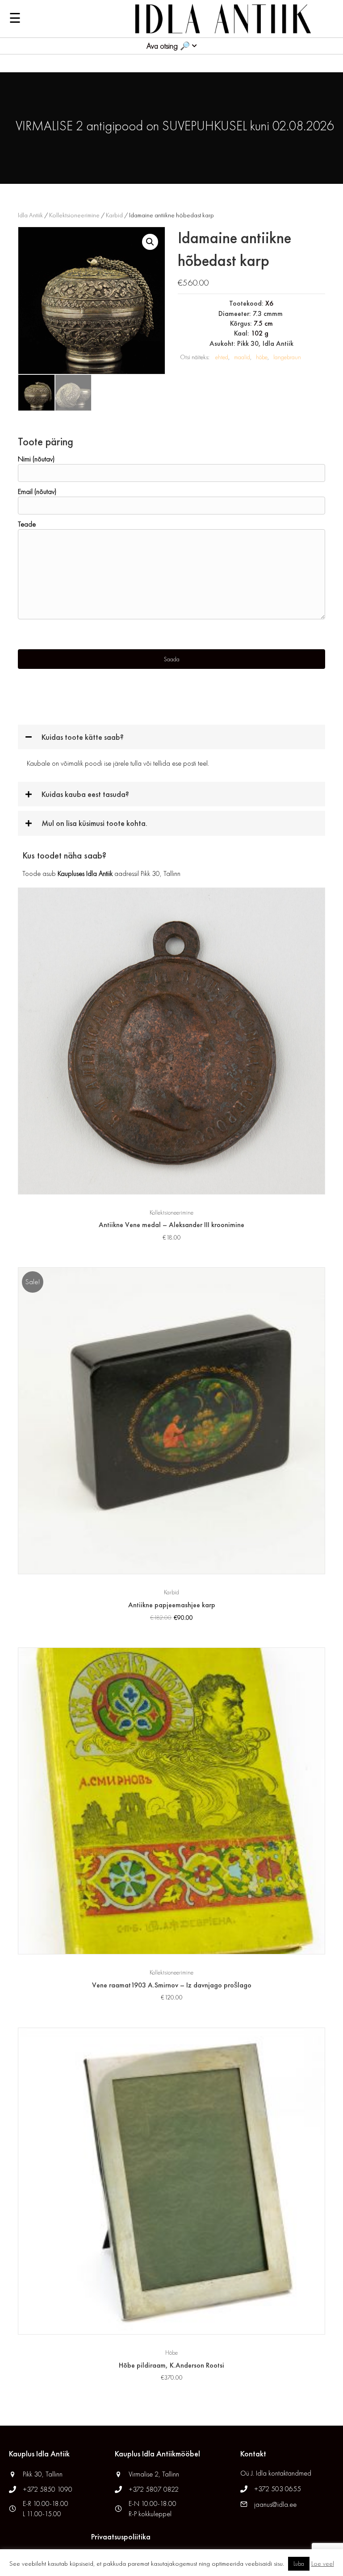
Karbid (114, 215)
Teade (27, 524)
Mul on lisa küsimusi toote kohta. (94, 823)
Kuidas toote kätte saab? (83, 737)
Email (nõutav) (37, 492)
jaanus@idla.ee (275, 2504)
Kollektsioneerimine (74, 215)
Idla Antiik (30, 215)
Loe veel (323, 2564)
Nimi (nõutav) (36, 459)
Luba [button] (299, 2564)
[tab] (171, 737)
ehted (222, 357)
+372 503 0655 (278, 2489)
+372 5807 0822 (154, 2489)
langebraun (287, 357)
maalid (242, 357)
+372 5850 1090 (48, 2489)
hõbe (262, 357)
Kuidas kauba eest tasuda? (85, 794)
